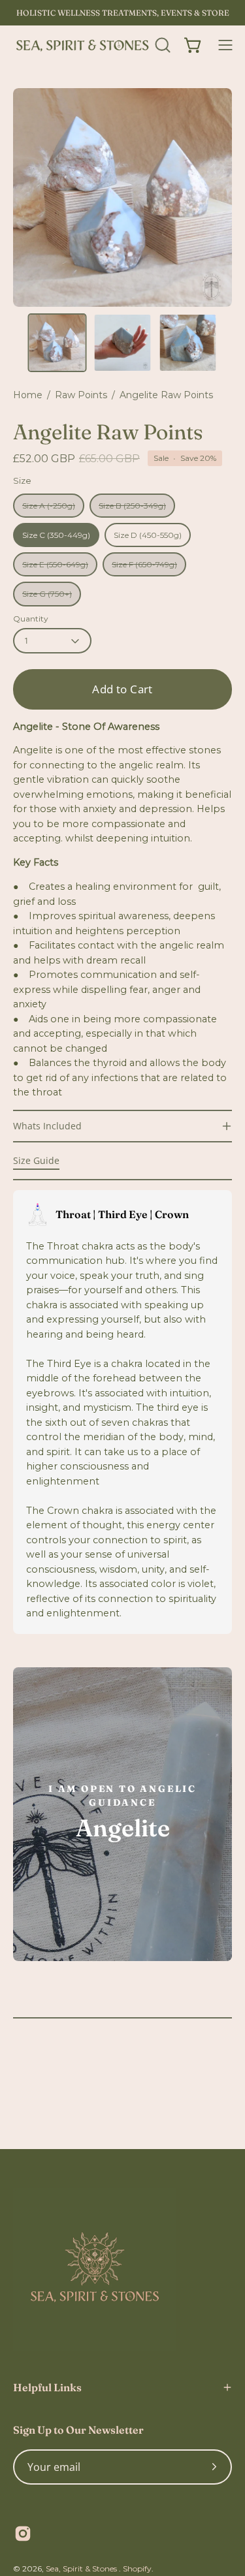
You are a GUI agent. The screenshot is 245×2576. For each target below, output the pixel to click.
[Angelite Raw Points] (57, 343)
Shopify (137, 2568)
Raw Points (81, 395)
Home (28, 395)
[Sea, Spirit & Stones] (82, 45)
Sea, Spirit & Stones (82, 2568)
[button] (161, 45)
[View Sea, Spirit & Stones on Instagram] (23, 2534)
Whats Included (47, 1126)
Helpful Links (47, 2387)
